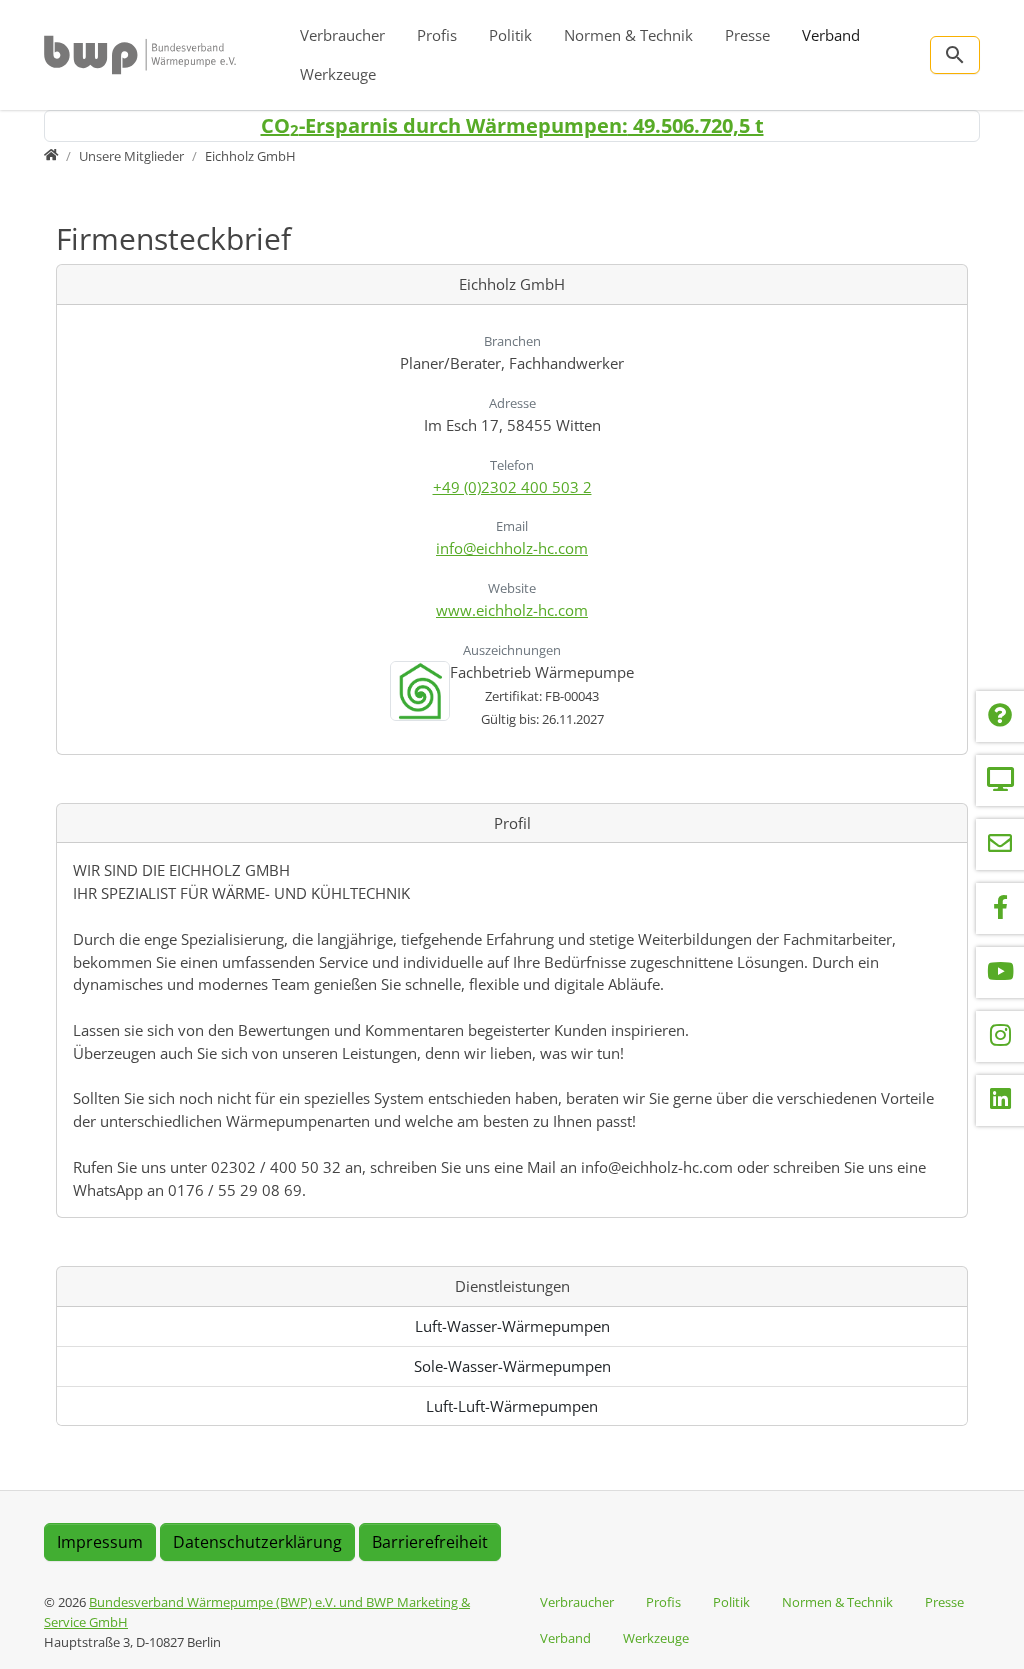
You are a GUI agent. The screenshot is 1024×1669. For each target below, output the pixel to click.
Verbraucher (342, 35)
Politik (510, 35)
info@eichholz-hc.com (512, 548)
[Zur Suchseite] (955, 55)
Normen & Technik (628, 35)
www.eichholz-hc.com (512, 610)
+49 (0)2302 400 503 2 (512, 487)
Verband (831, 35)
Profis (437, 35)
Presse (747, 35)
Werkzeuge (338, 74)
